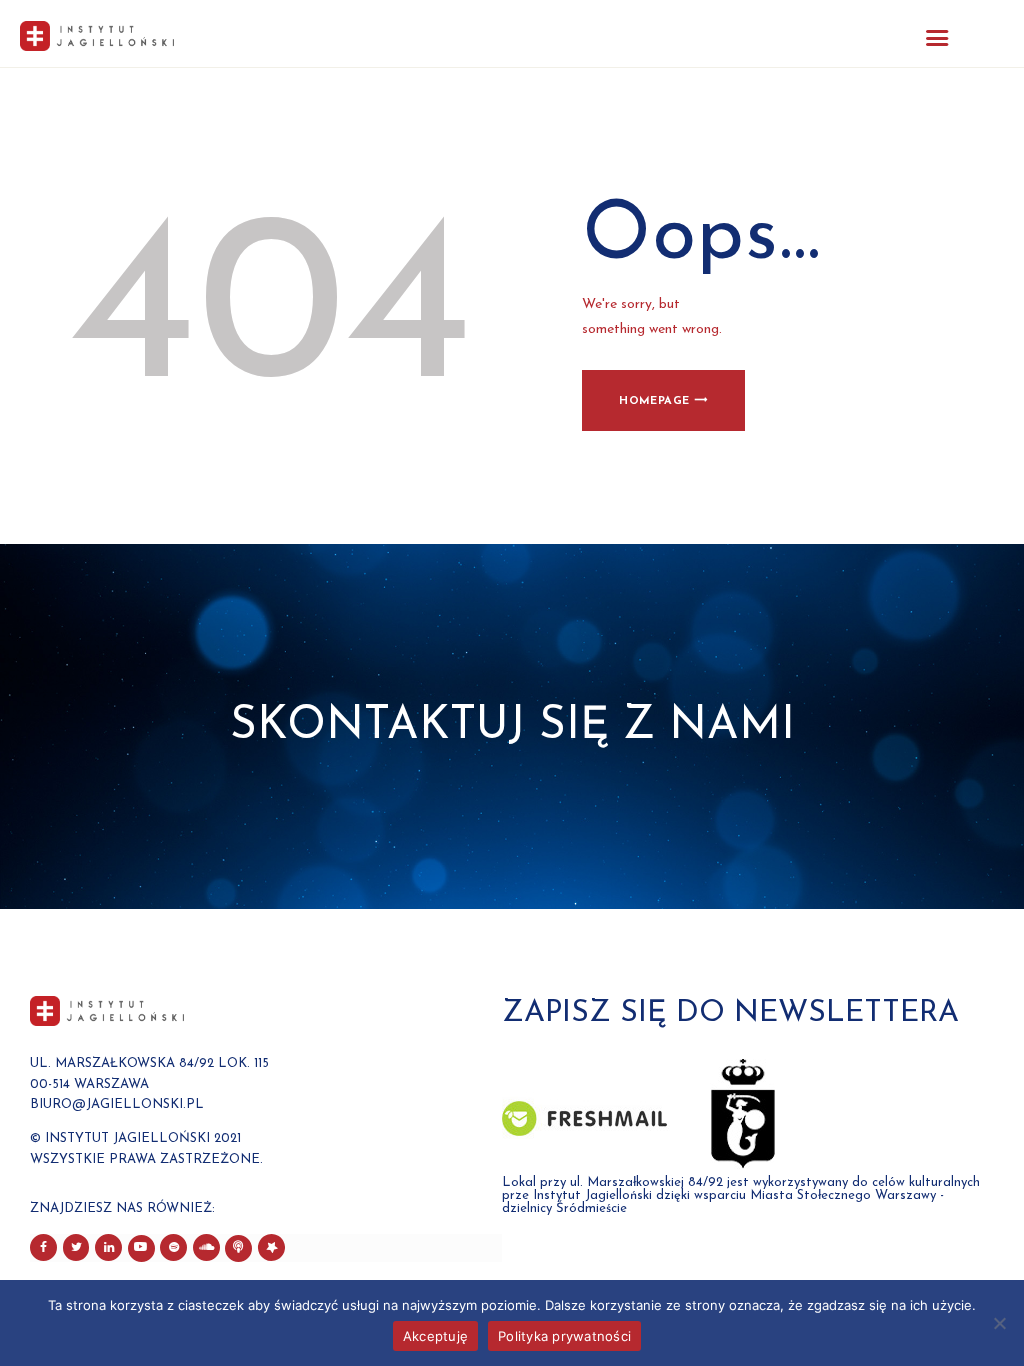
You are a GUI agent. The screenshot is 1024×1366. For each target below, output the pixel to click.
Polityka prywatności (564, 1336)
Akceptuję (435, 1336)
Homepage (654, 401)
